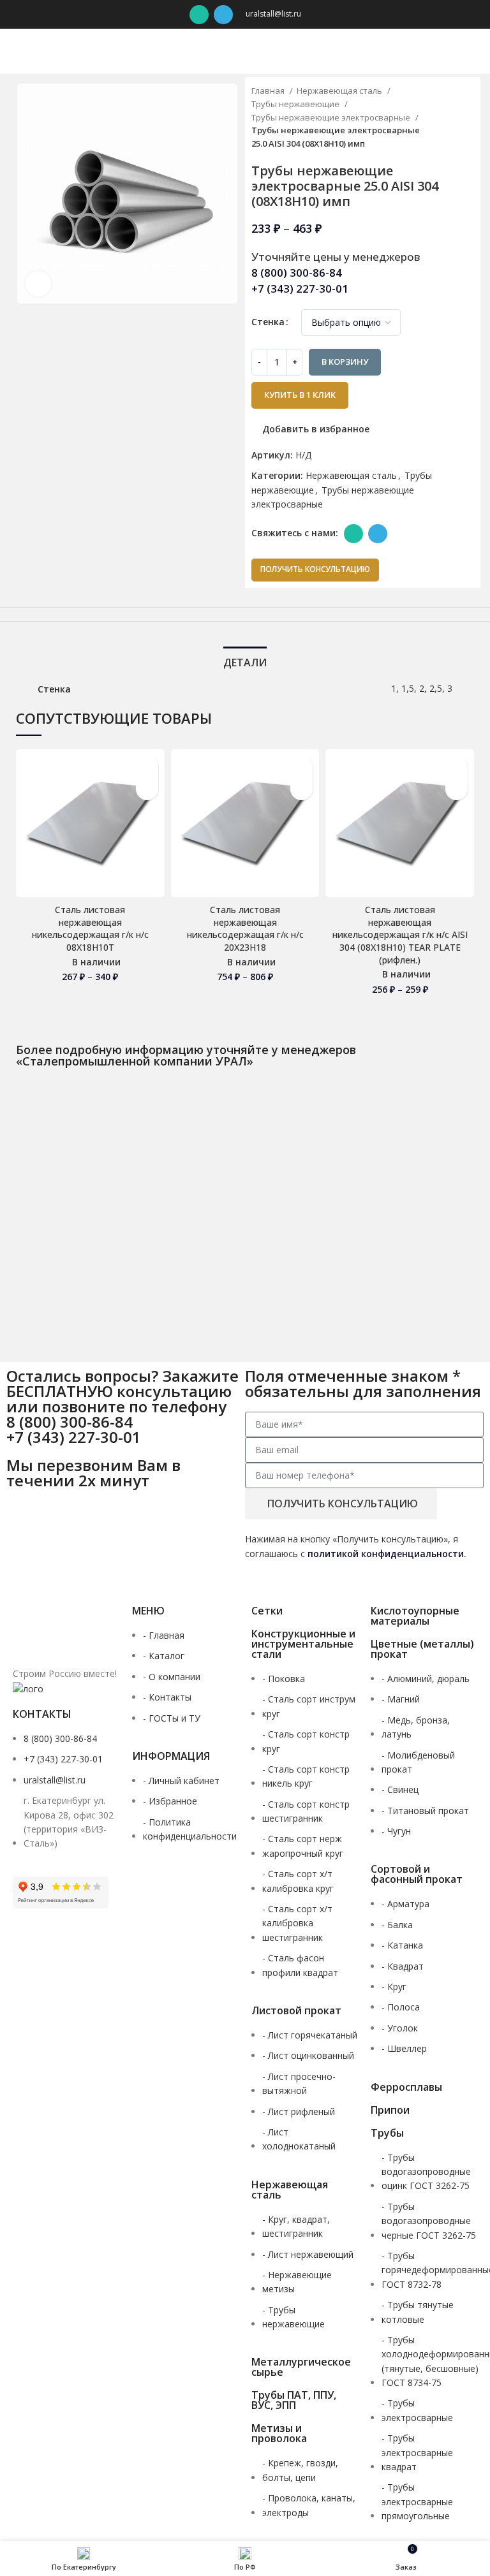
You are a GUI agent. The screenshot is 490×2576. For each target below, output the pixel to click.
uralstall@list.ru (273, 14)
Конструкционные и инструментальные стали (303, 1644)
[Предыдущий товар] (443, 118)
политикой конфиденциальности (386, 1554)
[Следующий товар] (468, 118)
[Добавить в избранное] (147, 767)
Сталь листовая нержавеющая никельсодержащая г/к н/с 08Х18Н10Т (90, 928)
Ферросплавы (406, 2087)
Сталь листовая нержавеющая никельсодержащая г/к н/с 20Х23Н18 (245, 928)
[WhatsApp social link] (199, 15)
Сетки (267, 1611)
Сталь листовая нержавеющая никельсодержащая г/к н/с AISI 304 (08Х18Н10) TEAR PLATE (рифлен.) (400, 934)
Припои (390, 2110)
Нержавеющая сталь (340, 91)
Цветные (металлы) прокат (422, 1649)
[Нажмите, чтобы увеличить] (38, 284)
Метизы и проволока (279, 2433)
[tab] (245, 661)
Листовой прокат (296, 2010)
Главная (269, 91)
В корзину (345, 362)
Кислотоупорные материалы (415, 1616)
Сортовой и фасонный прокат (417, 1874)
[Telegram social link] (223, 15)
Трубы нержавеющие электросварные (332, 117)
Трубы (387, 2133)
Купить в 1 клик (300, 395)
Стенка (268, 322)
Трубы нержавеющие (296, 104)
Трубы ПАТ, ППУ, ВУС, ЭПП (294, 2400)
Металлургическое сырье (301, 2367)
